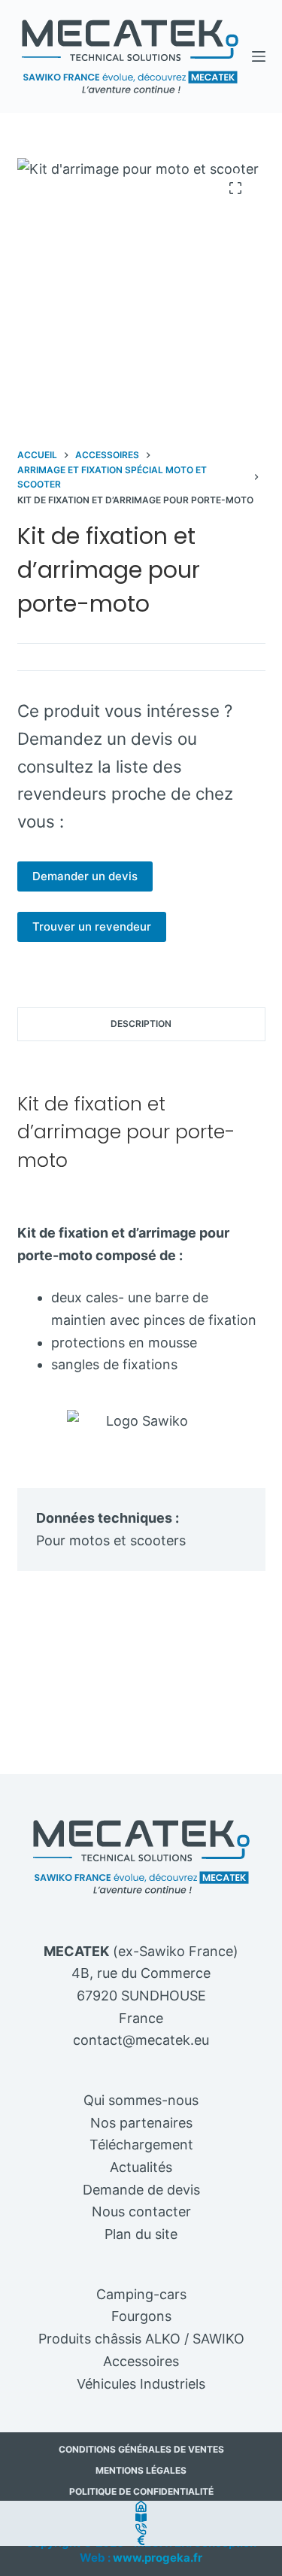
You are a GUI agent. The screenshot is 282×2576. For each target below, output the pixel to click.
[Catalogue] (141, 2506)
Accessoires (141, 2361)
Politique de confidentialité (141, 2491)
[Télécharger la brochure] (141, 2518)
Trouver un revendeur (92, 927)
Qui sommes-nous (141, 2100)
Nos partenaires (141, 2123)
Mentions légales (141, 2470)
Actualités (141, 2167)
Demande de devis (141, 2190)
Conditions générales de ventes (141, 2449)
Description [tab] (141, 1024)
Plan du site (141, 2234)
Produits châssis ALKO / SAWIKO (141, 2339)
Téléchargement (141, 2145)
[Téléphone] (141, 2529)
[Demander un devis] (141, 2540)
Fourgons (141, 2316)
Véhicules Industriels (141, 2384)
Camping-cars (141, 2294)
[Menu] (259, 56)
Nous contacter (141, 2211)
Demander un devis (85, 876)
